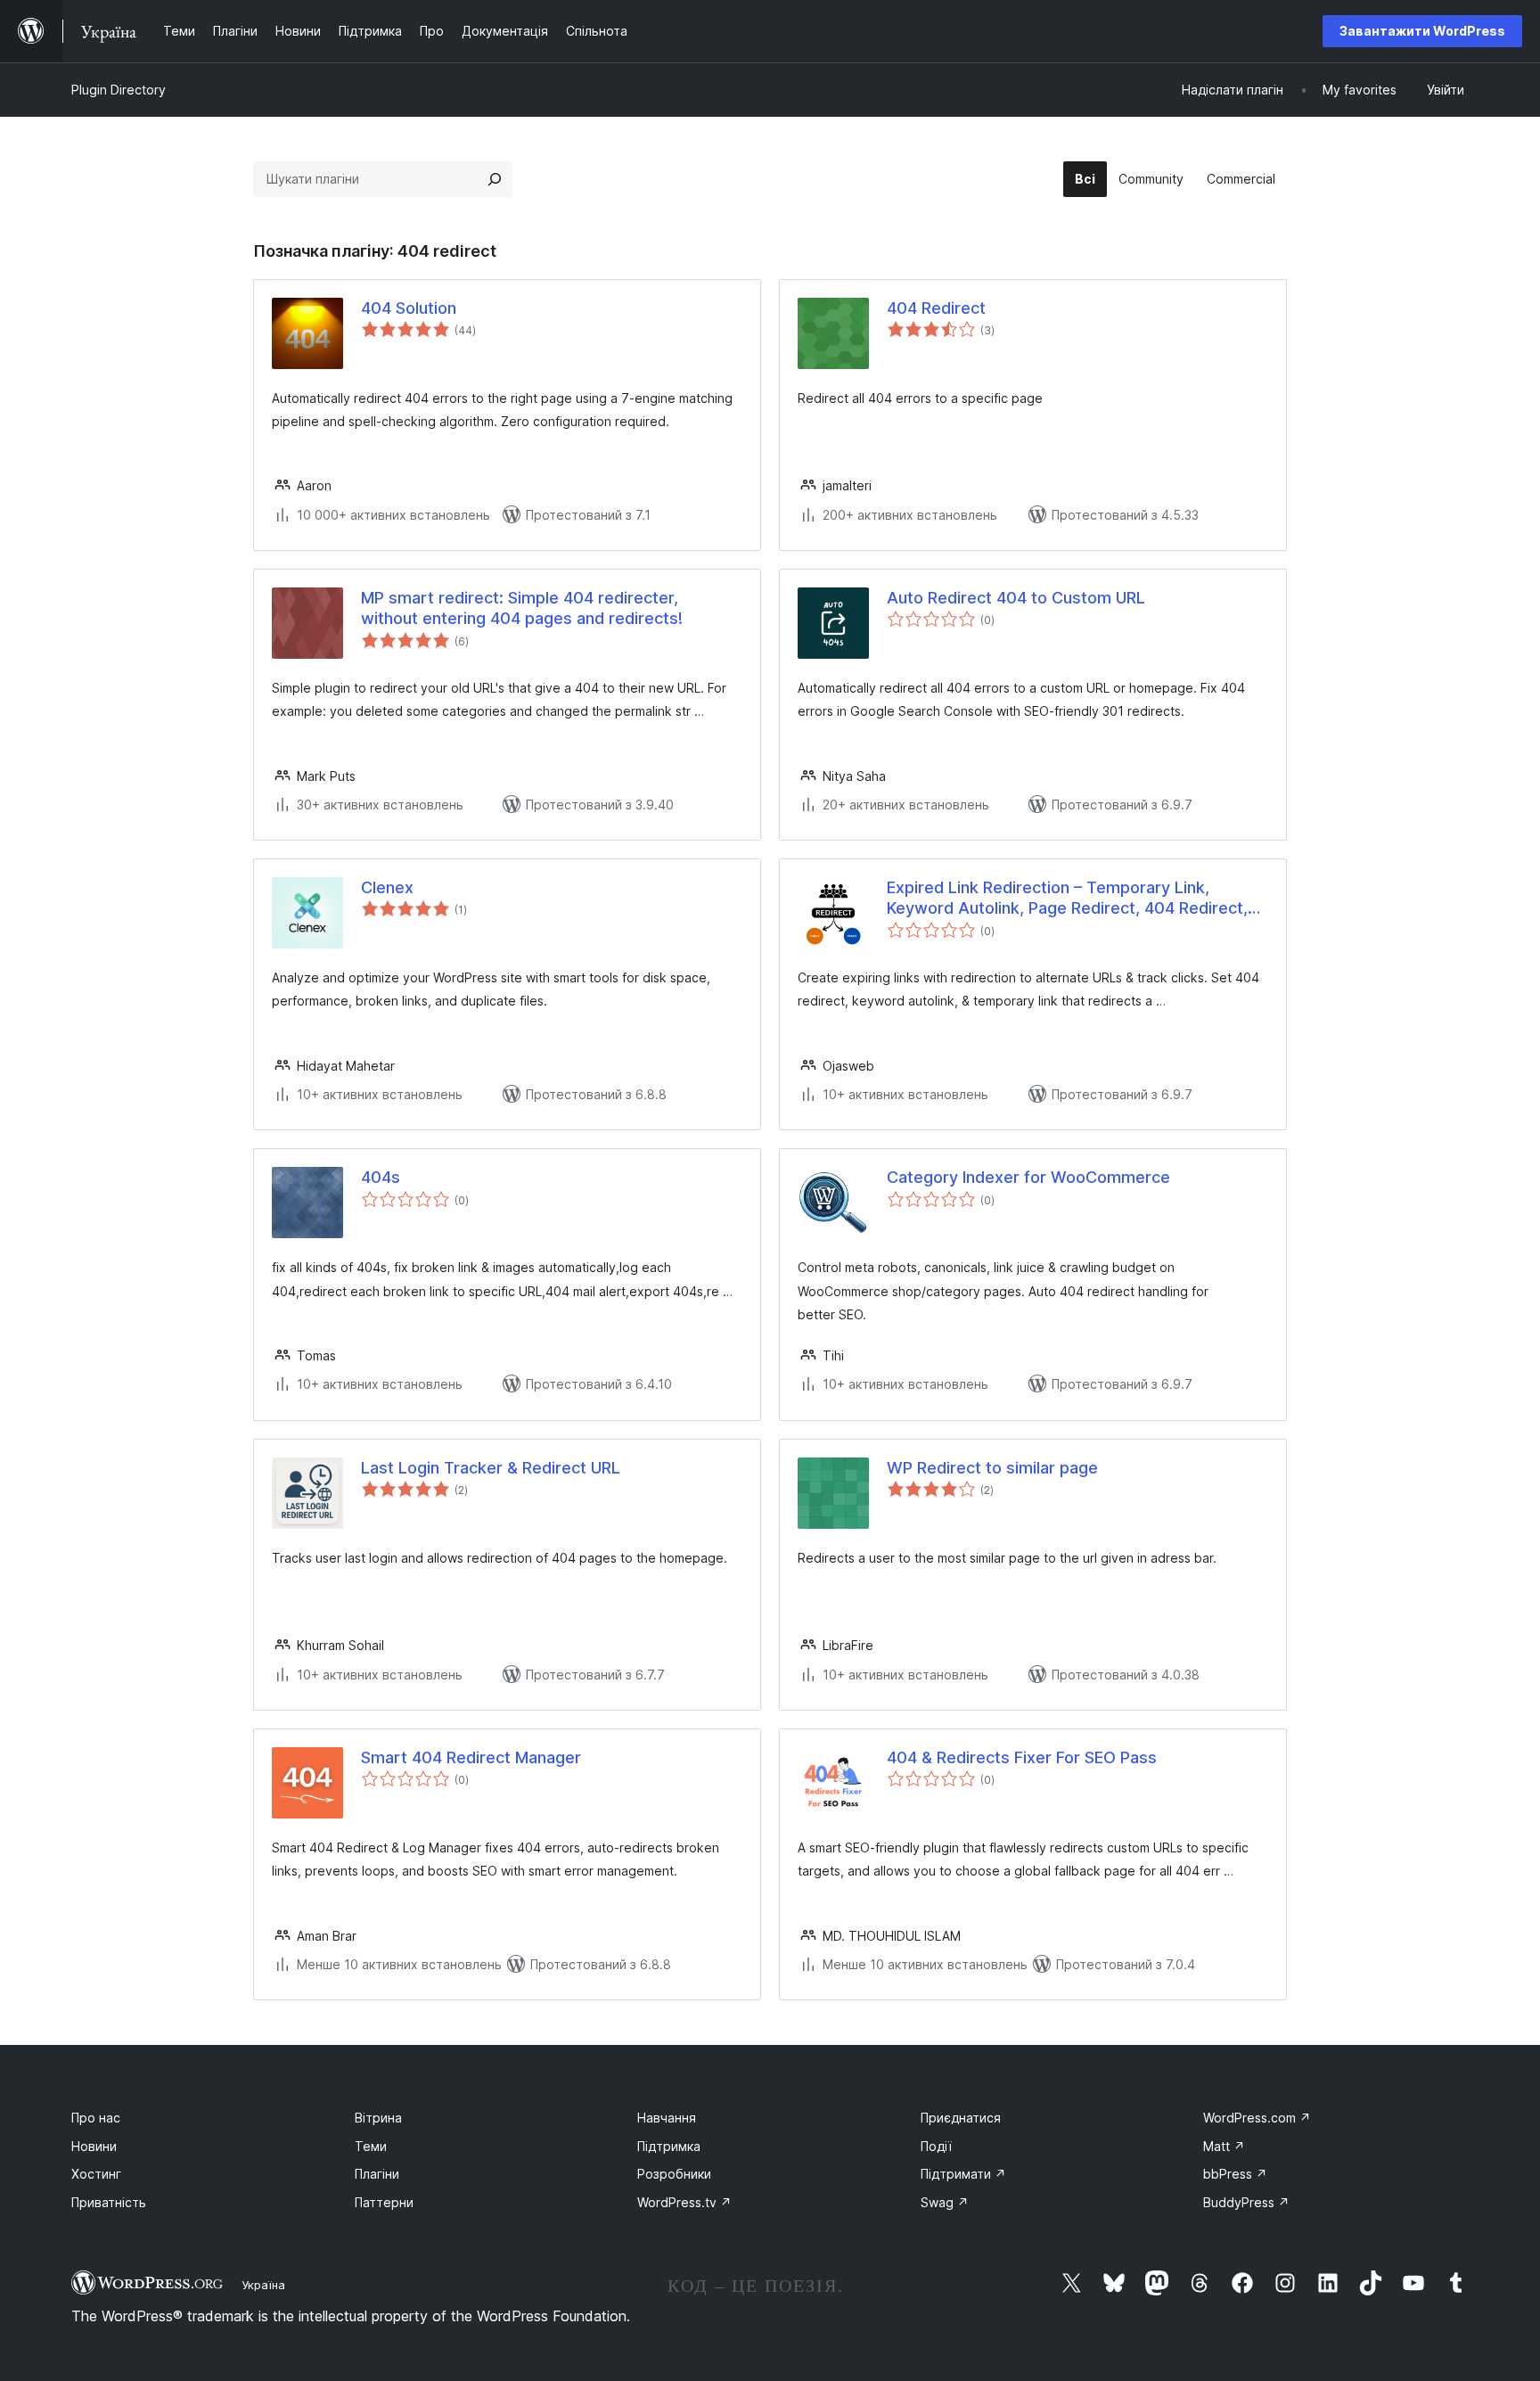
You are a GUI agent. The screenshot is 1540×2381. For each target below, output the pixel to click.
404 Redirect (936, 308)
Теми (371, 2146)
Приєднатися (961, 2118)
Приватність (109, 2202)
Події (936, 2146)
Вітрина (378, 2118)
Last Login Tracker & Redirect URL (491, 1468)
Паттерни (384, 2202)
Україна (263, 2285)
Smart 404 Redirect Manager (471, 1757)
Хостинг (96, 2174)
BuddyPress (1246, 2202)
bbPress (1235, 2174)
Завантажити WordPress (1422, 31)
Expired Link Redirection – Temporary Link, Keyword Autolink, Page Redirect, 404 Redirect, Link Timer (1067, 899)
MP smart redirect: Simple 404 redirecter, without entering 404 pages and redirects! (522, 608)
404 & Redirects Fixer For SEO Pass (1022, 1757)
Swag (945, 2202)
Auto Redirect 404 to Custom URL (1016, 598)
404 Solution (409, 308)
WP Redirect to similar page (992, 1468)
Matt (1224, 2146)
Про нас (96, 2118)
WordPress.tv (684, 2202)
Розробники (674, 2174)
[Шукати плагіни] (495, 179)
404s (381, 1177)
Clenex (387, 887)
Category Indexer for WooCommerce (1028, 1177)
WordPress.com (1257, 2118)
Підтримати (963, 2174)
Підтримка (669, 2146)
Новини (94, 2146)
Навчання (667, 2118)
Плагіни (377, 2174)
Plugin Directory (119, 90)
